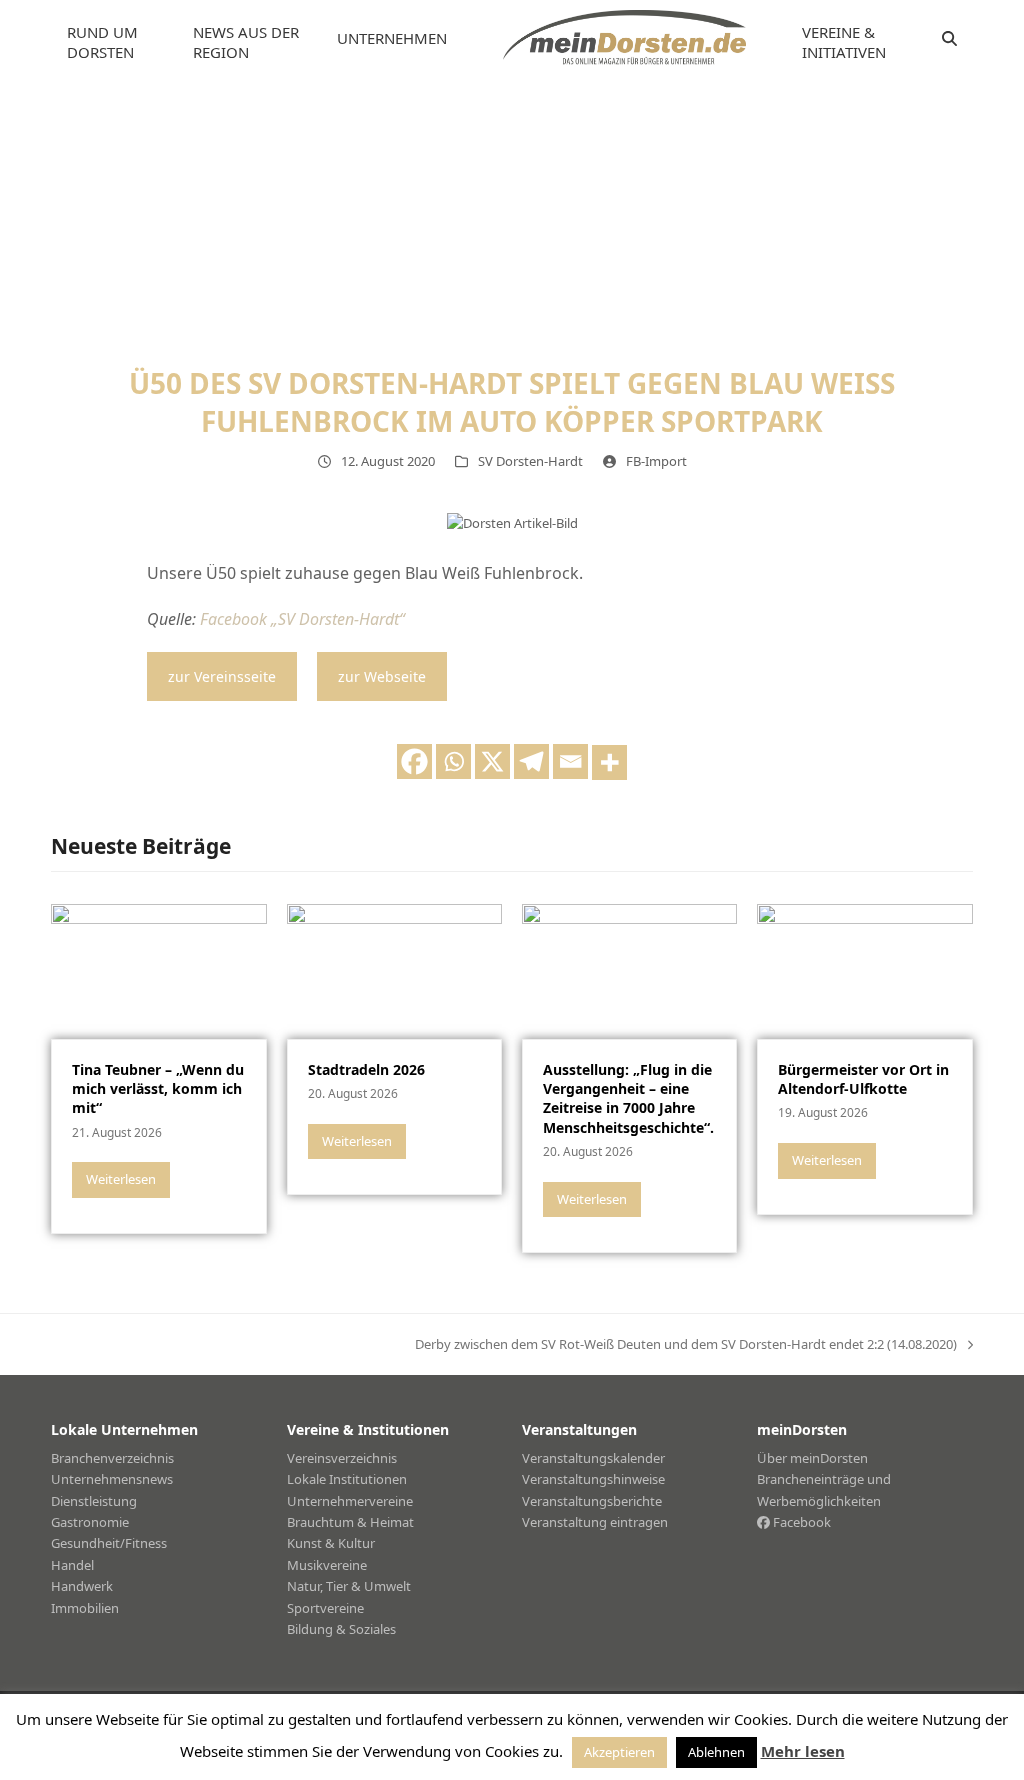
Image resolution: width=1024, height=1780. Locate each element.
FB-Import (656, 461)
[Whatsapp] (453, 761)
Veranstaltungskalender (593, 1458)
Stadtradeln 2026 (366, 1069)
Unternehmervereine (350, 1501)
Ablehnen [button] (716, 1752)
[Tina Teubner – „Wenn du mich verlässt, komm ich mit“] (158, 970)
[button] (949, 39)
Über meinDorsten (812, 1458)
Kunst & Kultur (331, 1543)
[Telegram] (531, 761)
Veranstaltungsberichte (592, 1501)
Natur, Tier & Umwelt (349, 1586)
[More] (609, 762)
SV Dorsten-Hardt (530, 461)
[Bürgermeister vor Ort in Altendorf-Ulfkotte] (864, 970)
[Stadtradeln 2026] (394, 970)
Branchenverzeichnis (112, 1458)
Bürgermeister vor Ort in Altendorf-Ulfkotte (863, 1079)
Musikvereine (327, 1565)
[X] (492, 761)
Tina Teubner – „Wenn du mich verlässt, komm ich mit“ (158, 1089)
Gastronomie (90, 1522)
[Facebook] (414, 761)
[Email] (570, 761)
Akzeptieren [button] (619, 1752)
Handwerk (82, 1586)
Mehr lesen (803, 1751)
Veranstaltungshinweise (593, 1479)
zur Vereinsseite (222, 676)
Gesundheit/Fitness (109, 1543)
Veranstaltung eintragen (595, 1522)
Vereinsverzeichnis (342, 1458)
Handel (72, 1565)
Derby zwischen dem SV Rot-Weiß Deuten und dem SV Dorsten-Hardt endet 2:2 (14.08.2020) (686, 1345)
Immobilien (85, 1608)
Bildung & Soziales (341, 1629)
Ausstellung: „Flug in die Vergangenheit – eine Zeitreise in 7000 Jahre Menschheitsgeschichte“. (628, 1098)
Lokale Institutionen (347, 1479)
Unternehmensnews (112, 1479)
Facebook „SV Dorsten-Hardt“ (302, 619)
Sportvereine (325, 1608)
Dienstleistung (94, 1501)
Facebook (800, 1522)
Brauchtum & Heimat (350, 1522)
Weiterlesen (121, 1179)
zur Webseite (382, 676)
